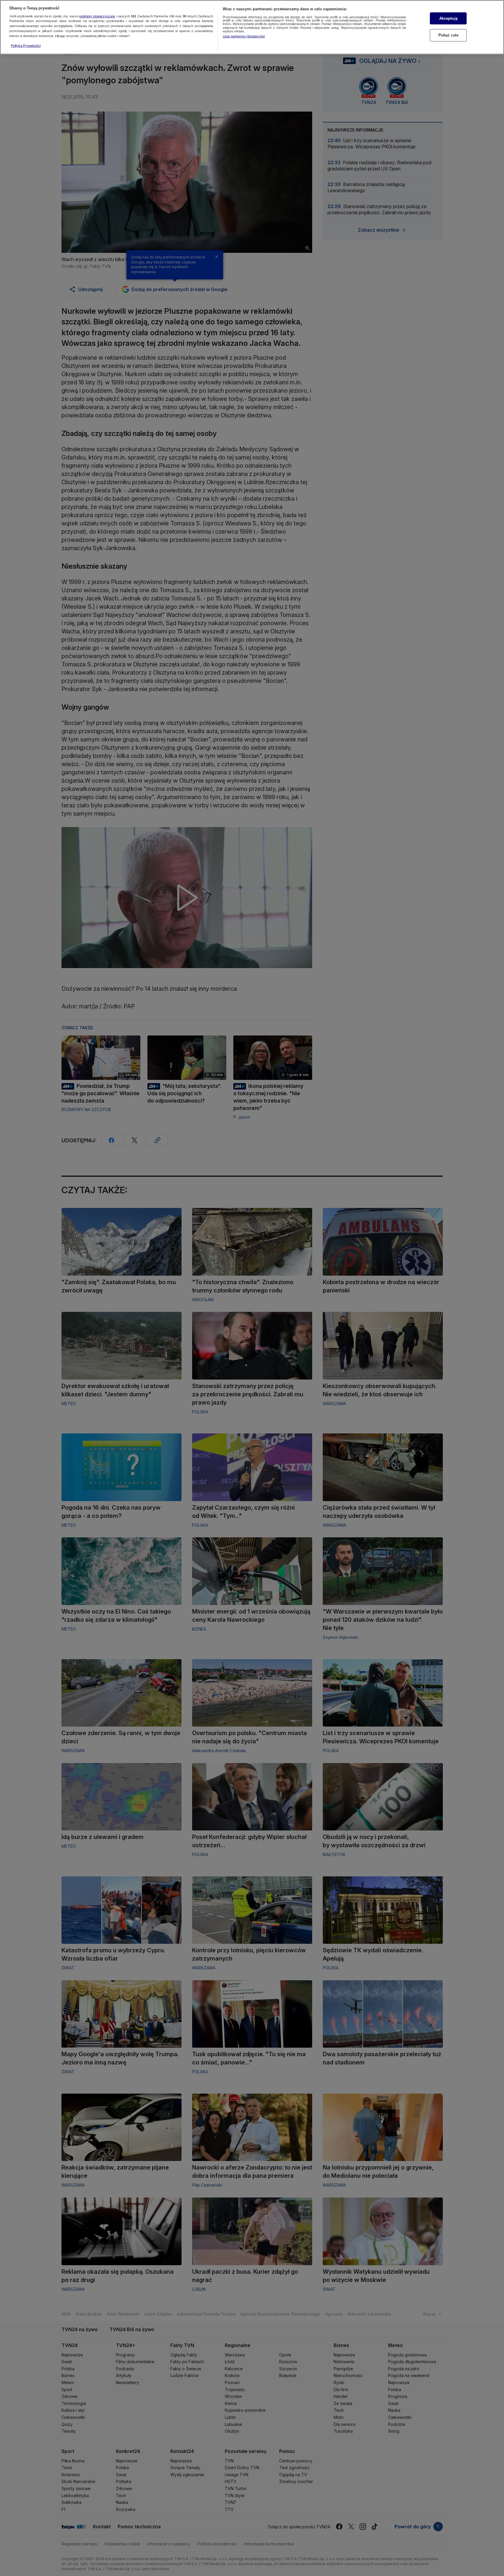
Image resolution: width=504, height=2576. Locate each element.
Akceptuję (448, 18)
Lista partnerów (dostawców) (244, 36)
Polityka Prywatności (26, 46)
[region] (252, 27)
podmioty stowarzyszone (97, 16)
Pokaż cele (448, 35)
